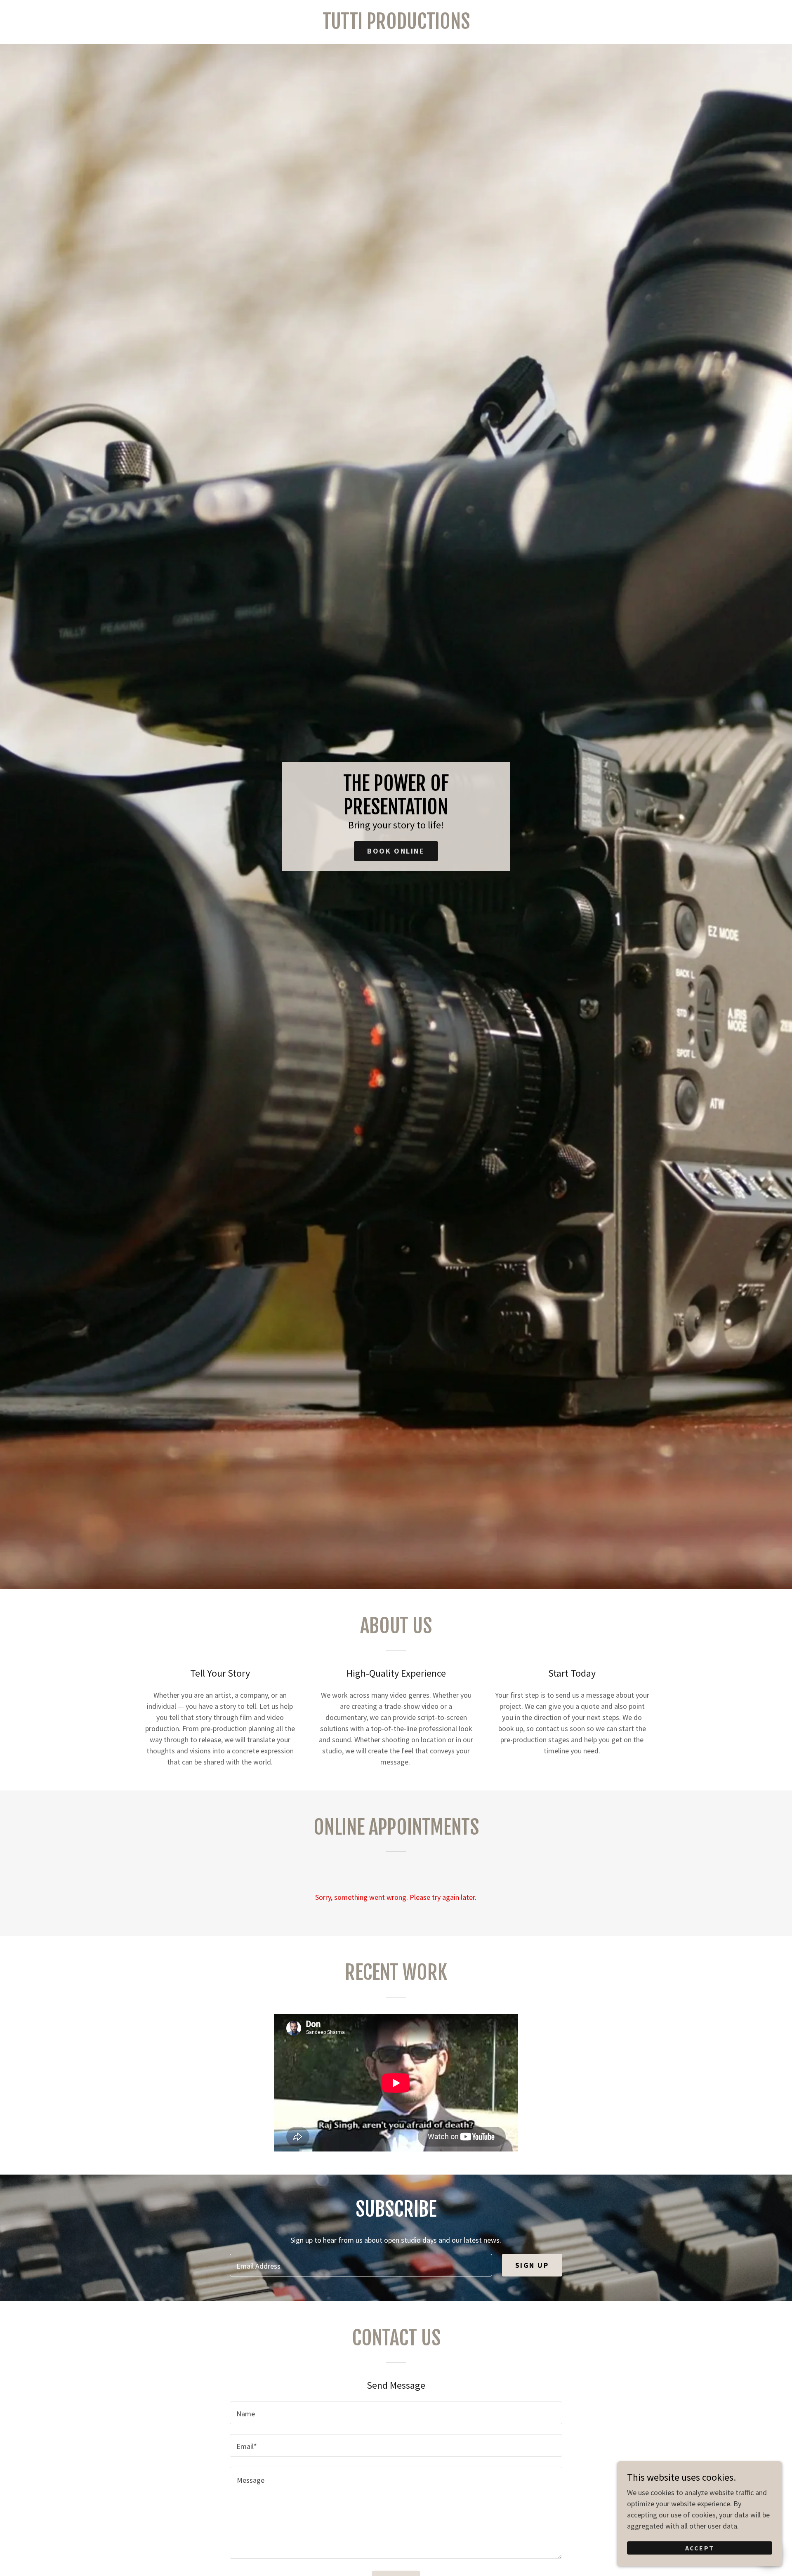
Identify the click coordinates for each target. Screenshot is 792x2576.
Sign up (532, 2265)
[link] (396, 26)
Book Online (396, 851)
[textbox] (361, 2265)
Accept (700, 2548)
